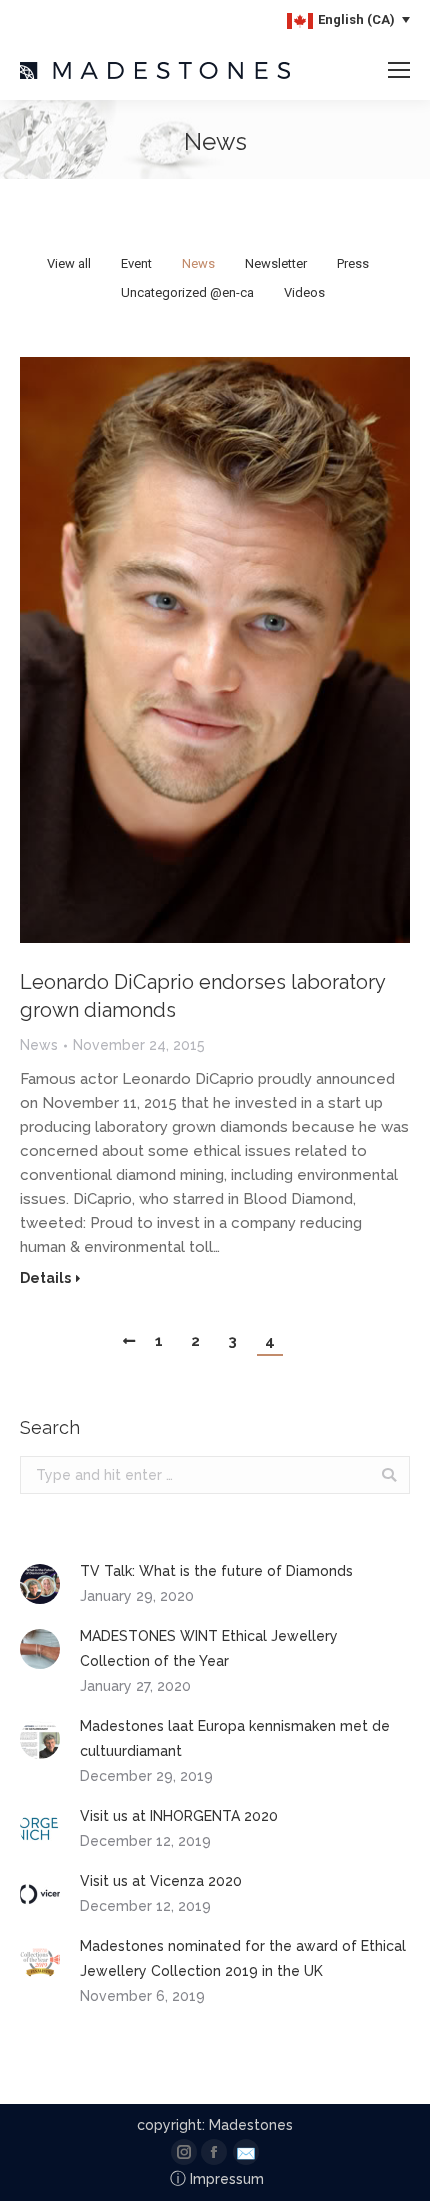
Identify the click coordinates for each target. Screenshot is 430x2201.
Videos (304, 292)
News (198, 263)
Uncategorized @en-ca (187, 292)
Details (45, 1278)
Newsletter (276, 263)
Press (353, 263)
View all (69, 263)
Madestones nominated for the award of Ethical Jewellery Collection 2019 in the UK (243, 1958)
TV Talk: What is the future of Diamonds (216, 1571)
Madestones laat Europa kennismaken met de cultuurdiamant (235, 1738)
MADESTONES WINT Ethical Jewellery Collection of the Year (209, 1648)
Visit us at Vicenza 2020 (161, 1881)
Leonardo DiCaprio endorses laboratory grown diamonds (202, 996)
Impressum (217, 2179)
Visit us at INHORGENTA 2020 (179, 1816)
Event (136, 263)
